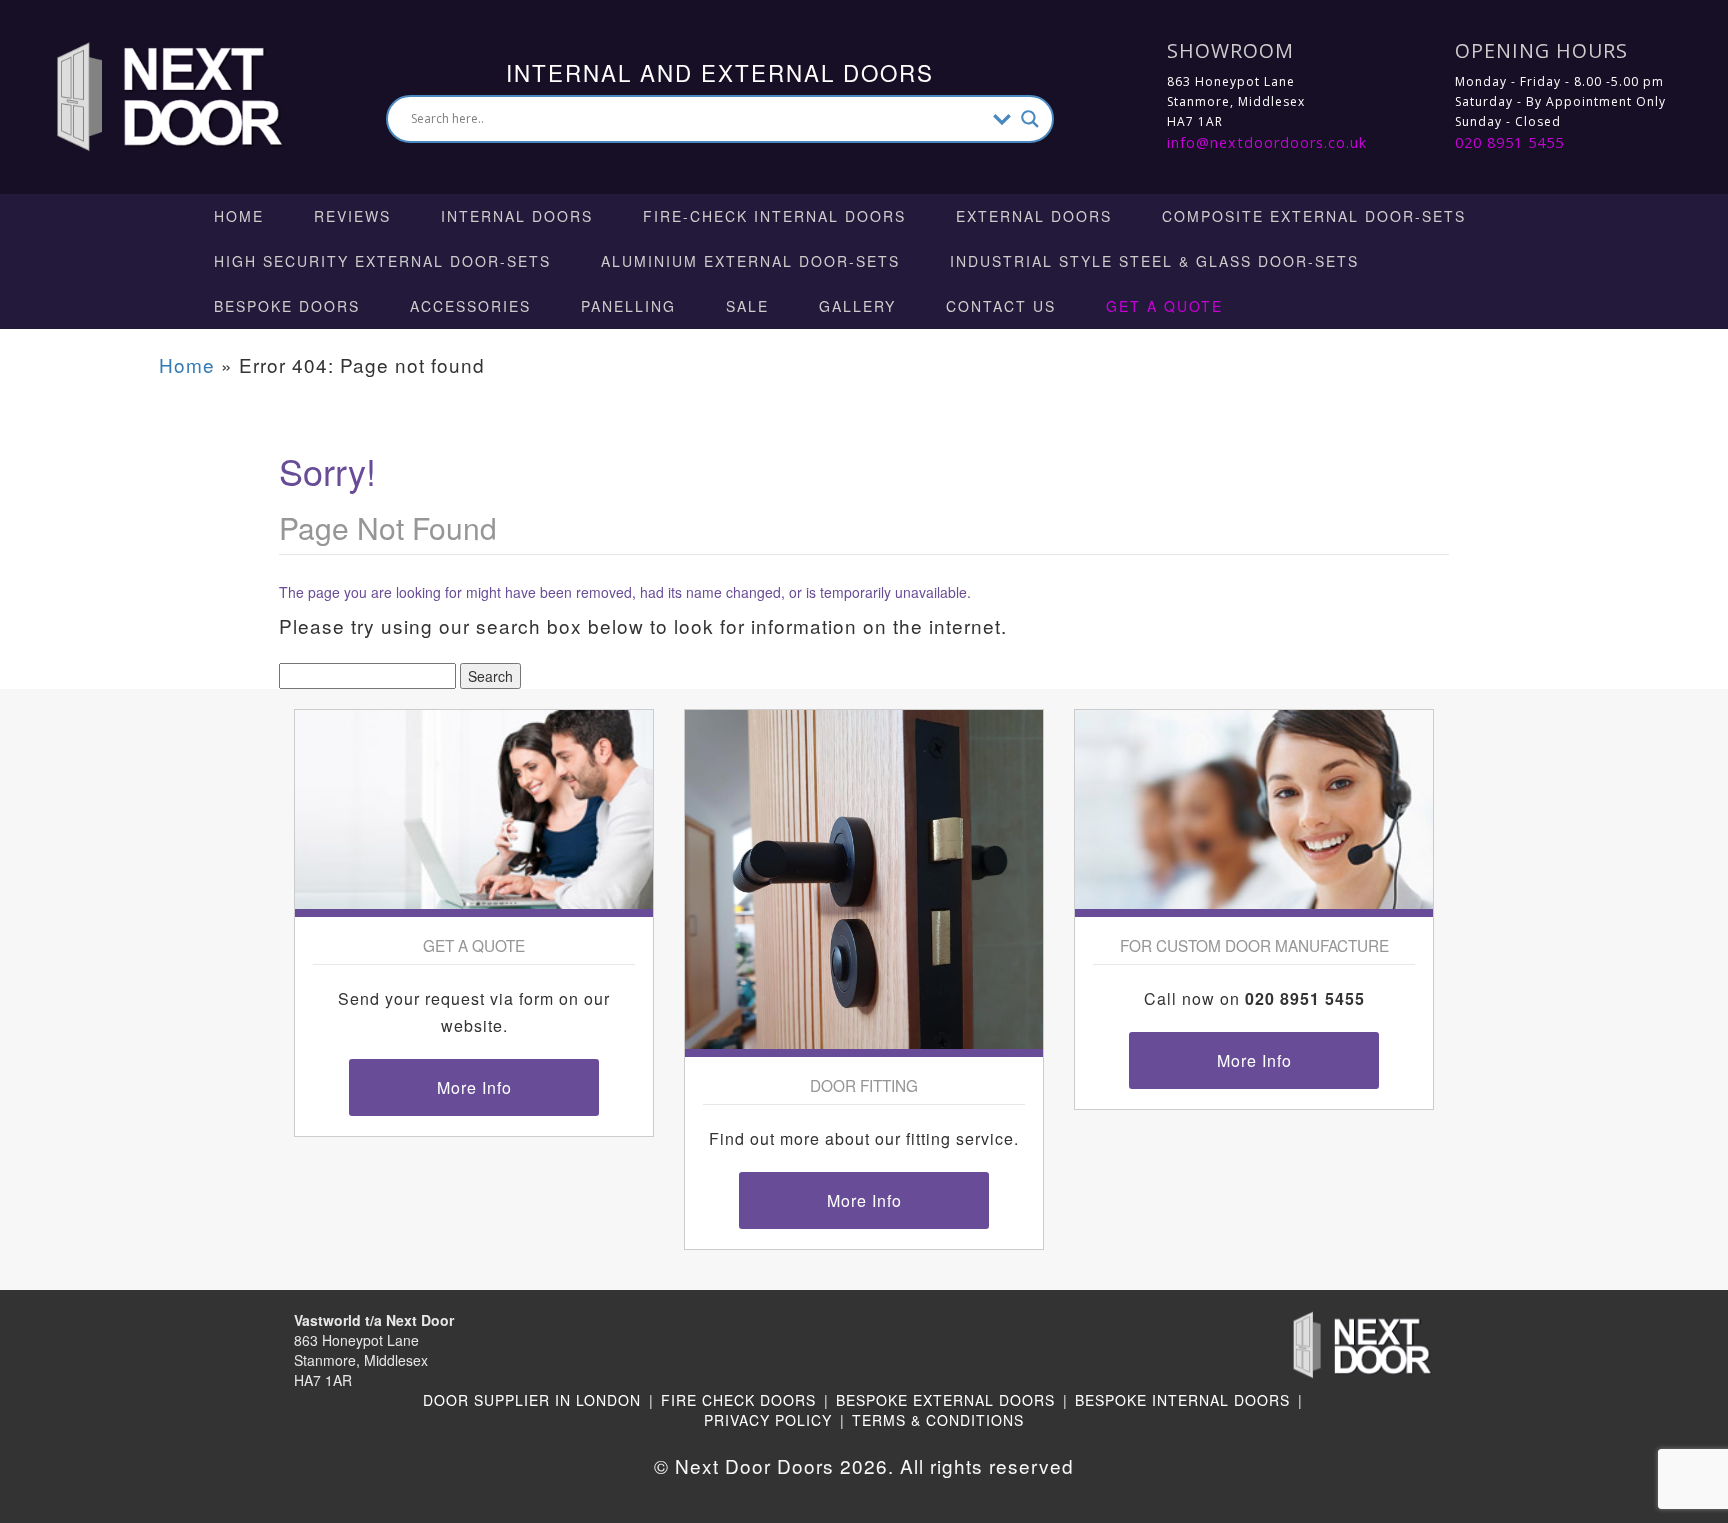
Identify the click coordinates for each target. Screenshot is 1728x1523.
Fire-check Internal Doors (774, 216)
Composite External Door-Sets (1314, 216)
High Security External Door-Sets (382, 261)
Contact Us (1001, 306)
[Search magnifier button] (1030, 119)
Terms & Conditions (938, 1420)
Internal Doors (517, 216)
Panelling (628, 306)
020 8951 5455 (1509, 142)
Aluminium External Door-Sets (750, 261)
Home (239, 216)
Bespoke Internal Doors (1182, 1400)
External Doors (1034, 216)
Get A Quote (1164, 306)
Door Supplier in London (532, 1400)
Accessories (470, 306)
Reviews (352, 216)
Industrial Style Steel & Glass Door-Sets (1154, 261)
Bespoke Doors (287, 306)
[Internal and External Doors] (151, 95)
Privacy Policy (768, 1420)
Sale (747, 306)
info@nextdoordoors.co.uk (1267, 142)
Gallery (857, 306)
